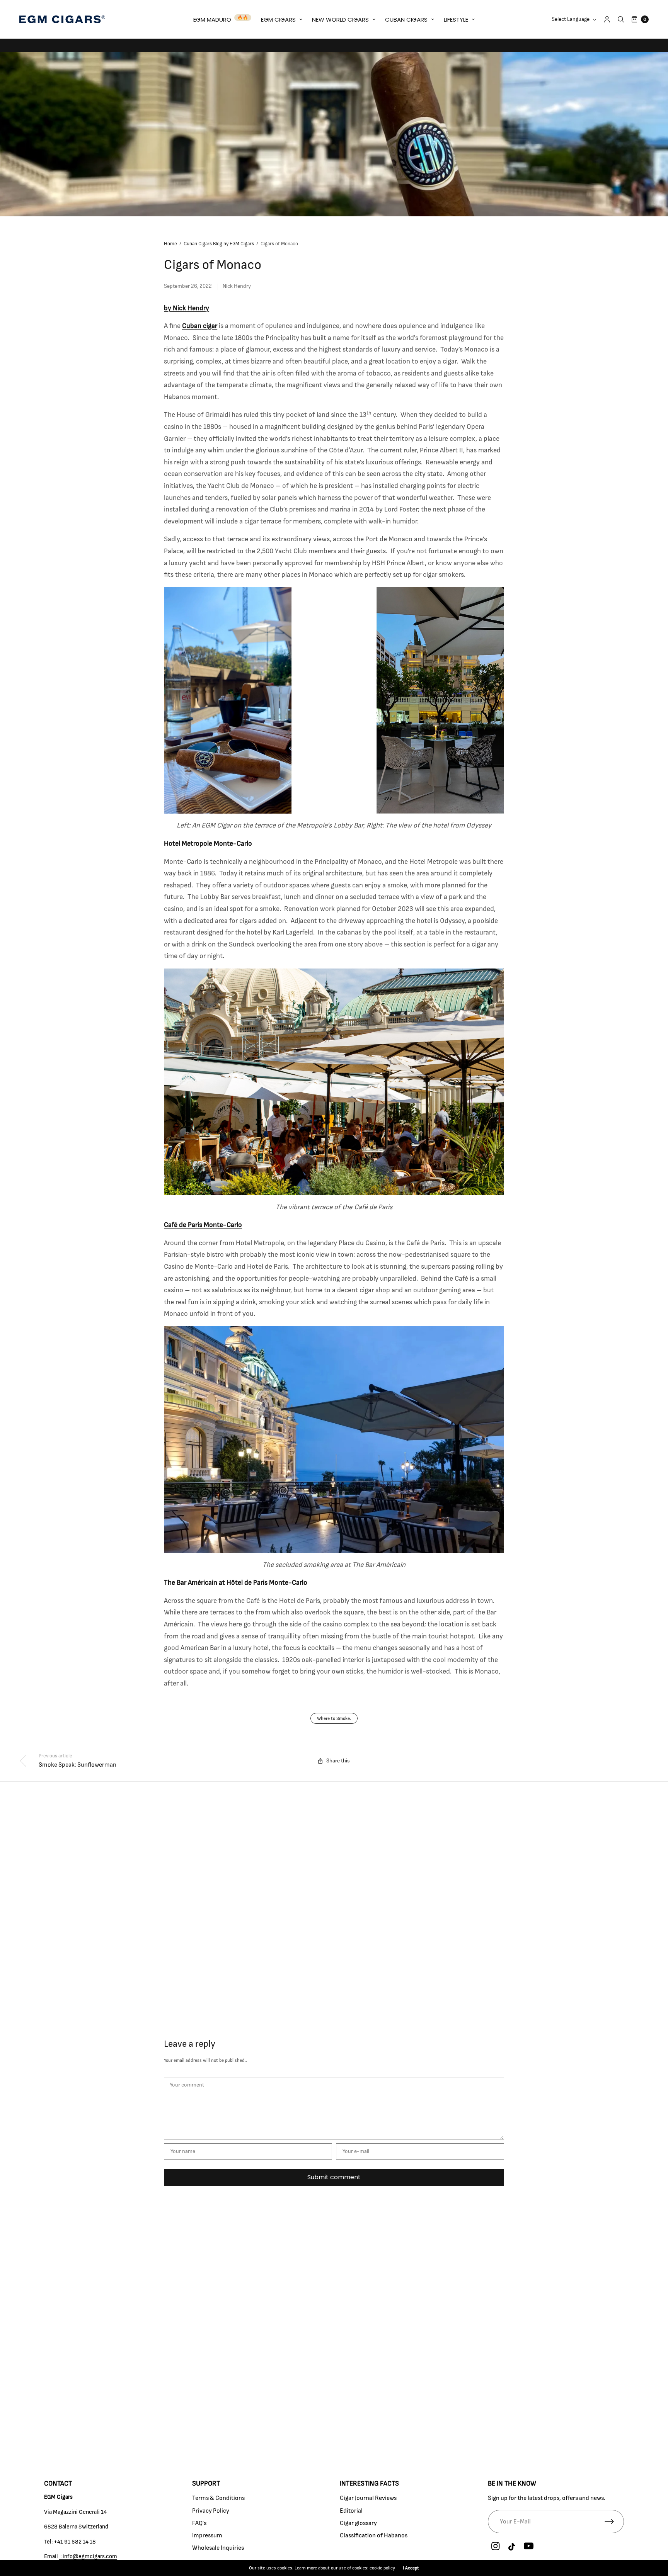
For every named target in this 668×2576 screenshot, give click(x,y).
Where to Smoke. (334, 1718)
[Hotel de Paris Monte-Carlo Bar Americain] (334, 1439)
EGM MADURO (212, 20)
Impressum (207, 2535)
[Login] (607, 19)
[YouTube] (529, 2547)
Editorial (351, 2511)
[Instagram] (496, 2547)
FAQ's (199, 2523)
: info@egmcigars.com (88, 2556)
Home (170, 244)
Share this (338, 1761)
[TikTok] (512, 2547)
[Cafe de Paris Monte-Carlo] (334, 1082)
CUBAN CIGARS (406, 20)
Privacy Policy (211, 2511)
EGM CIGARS (278, 20)
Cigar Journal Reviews (368, 2498)
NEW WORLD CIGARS (340, 20)
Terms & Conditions (218, 2498)
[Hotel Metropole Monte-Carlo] (334, 700)
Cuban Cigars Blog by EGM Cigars (219, 244)
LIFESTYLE (456, 20)
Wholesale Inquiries (218, 2548)
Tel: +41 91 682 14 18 (70, 2542)
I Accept (411, 2568)
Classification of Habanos (374, 2535)
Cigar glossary (358, 2523)
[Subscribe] (614, 2522)
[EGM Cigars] (62, 19)
